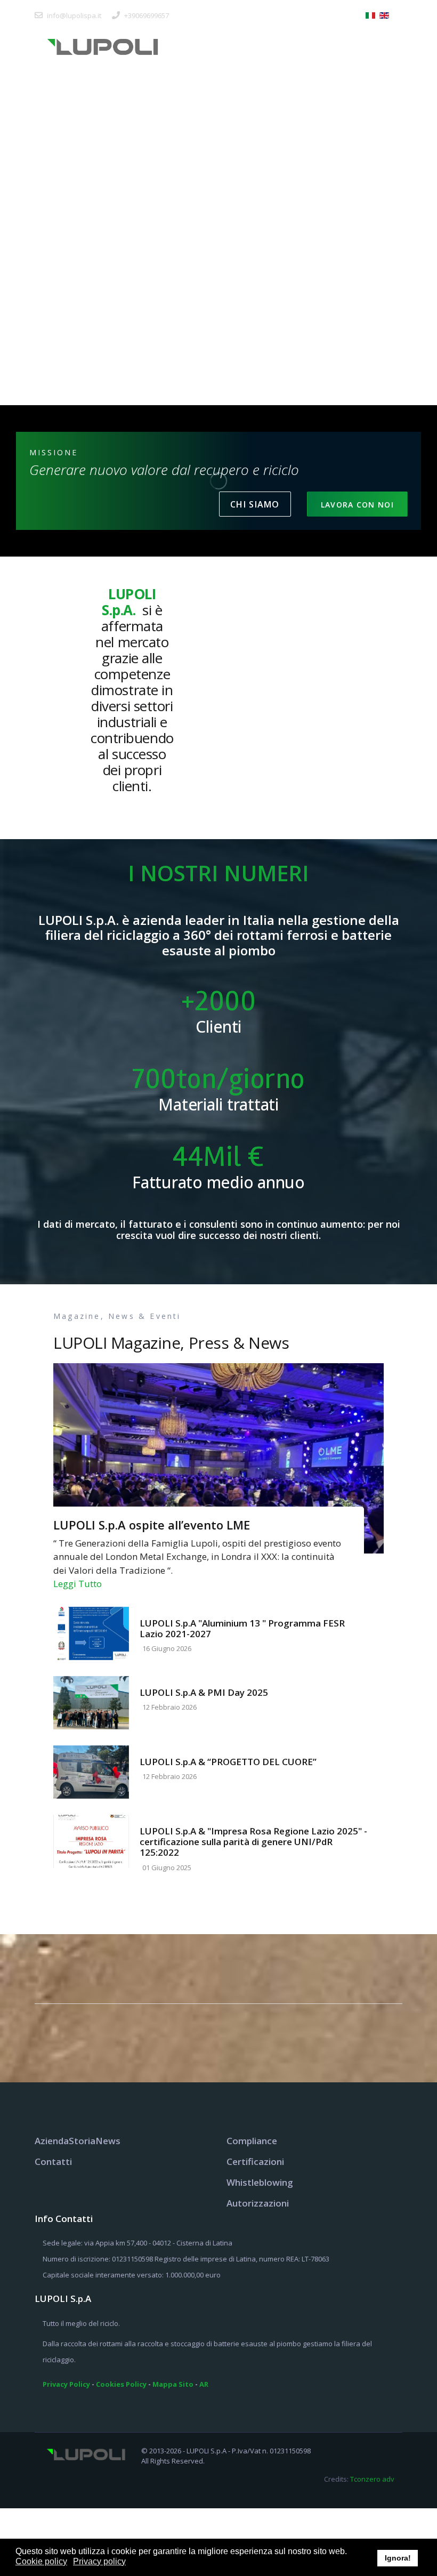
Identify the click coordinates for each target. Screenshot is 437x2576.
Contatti (53, 2162)
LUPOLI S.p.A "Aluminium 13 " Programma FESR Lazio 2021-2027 (242, 1628)
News (108, 2141)
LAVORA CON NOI (357, 505)
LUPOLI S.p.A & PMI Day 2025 (204, 1692)
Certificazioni (255, 2162)
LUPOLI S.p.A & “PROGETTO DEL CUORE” (228, 1762)
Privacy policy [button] (99, 2561)
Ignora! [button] (398, 2558)
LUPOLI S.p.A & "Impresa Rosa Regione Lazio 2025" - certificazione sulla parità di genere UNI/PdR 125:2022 (253, 1842)
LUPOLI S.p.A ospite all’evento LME (152, 1525)
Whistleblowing (260, 2182)
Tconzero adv (372, 2479)
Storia (82, 2141)
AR (204, 2384)
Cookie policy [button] (41, 2561)
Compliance (252, 2141)
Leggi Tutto (78, 1584)
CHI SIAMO (255, 504)
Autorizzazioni (258, 2203)
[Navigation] (389, 46)
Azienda (52, 2141)
